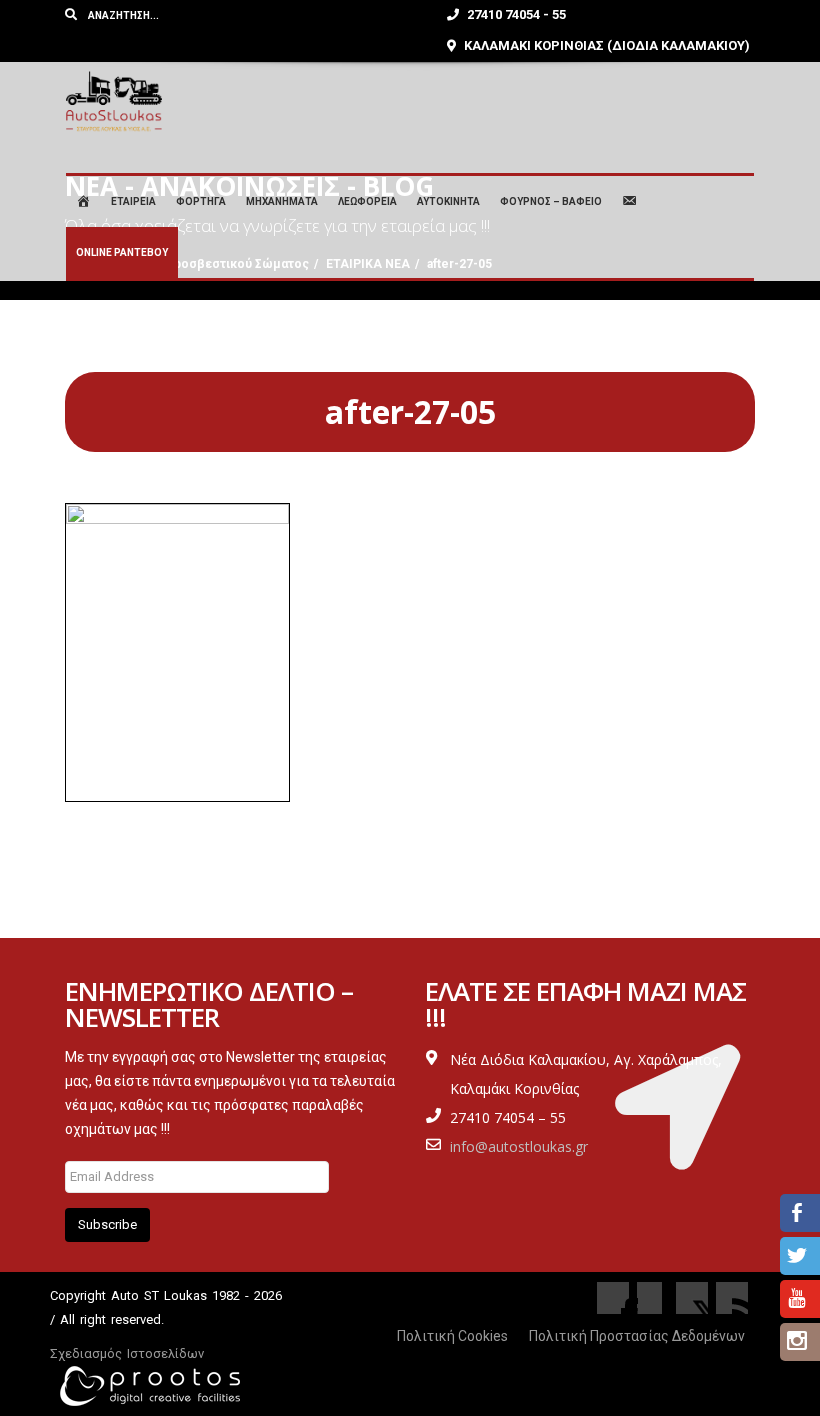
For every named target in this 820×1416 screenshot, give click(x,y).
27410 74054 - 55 (515, 14)
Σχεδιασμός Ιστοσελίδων (127, 1353)
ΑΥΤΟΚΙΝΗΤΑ (448, 201)
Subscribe (107, 1224)
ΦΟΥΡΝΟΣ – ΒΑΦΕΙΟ (551, 201)
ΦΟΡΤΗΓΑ (201, 201)
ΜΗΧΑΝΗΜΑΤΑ (282, 201)
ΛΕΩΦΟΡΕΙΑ (367, 201)
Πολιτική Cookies (452, 1336)
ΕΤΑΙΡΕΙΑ (133, 201)
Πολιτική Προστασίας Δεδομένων (637, 1336)
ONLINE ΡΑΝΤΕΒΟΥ (122, 252)
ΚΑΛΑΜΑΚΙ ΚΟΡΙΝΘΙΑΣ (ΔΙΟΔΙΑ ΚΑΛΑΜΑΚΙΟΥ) (605, 45)
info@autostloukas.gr (519, 1146)
